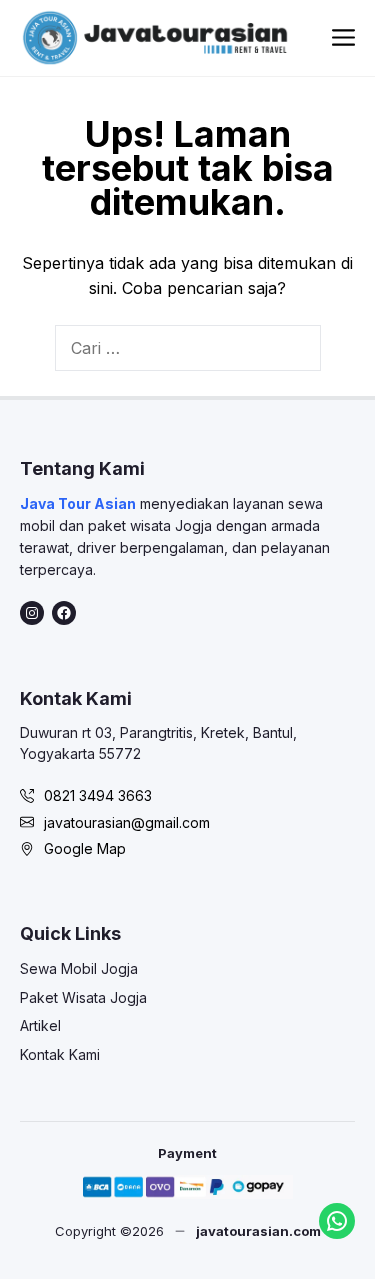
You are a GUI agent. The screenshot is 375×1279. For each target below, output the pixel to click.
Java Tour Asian (78, 503)
